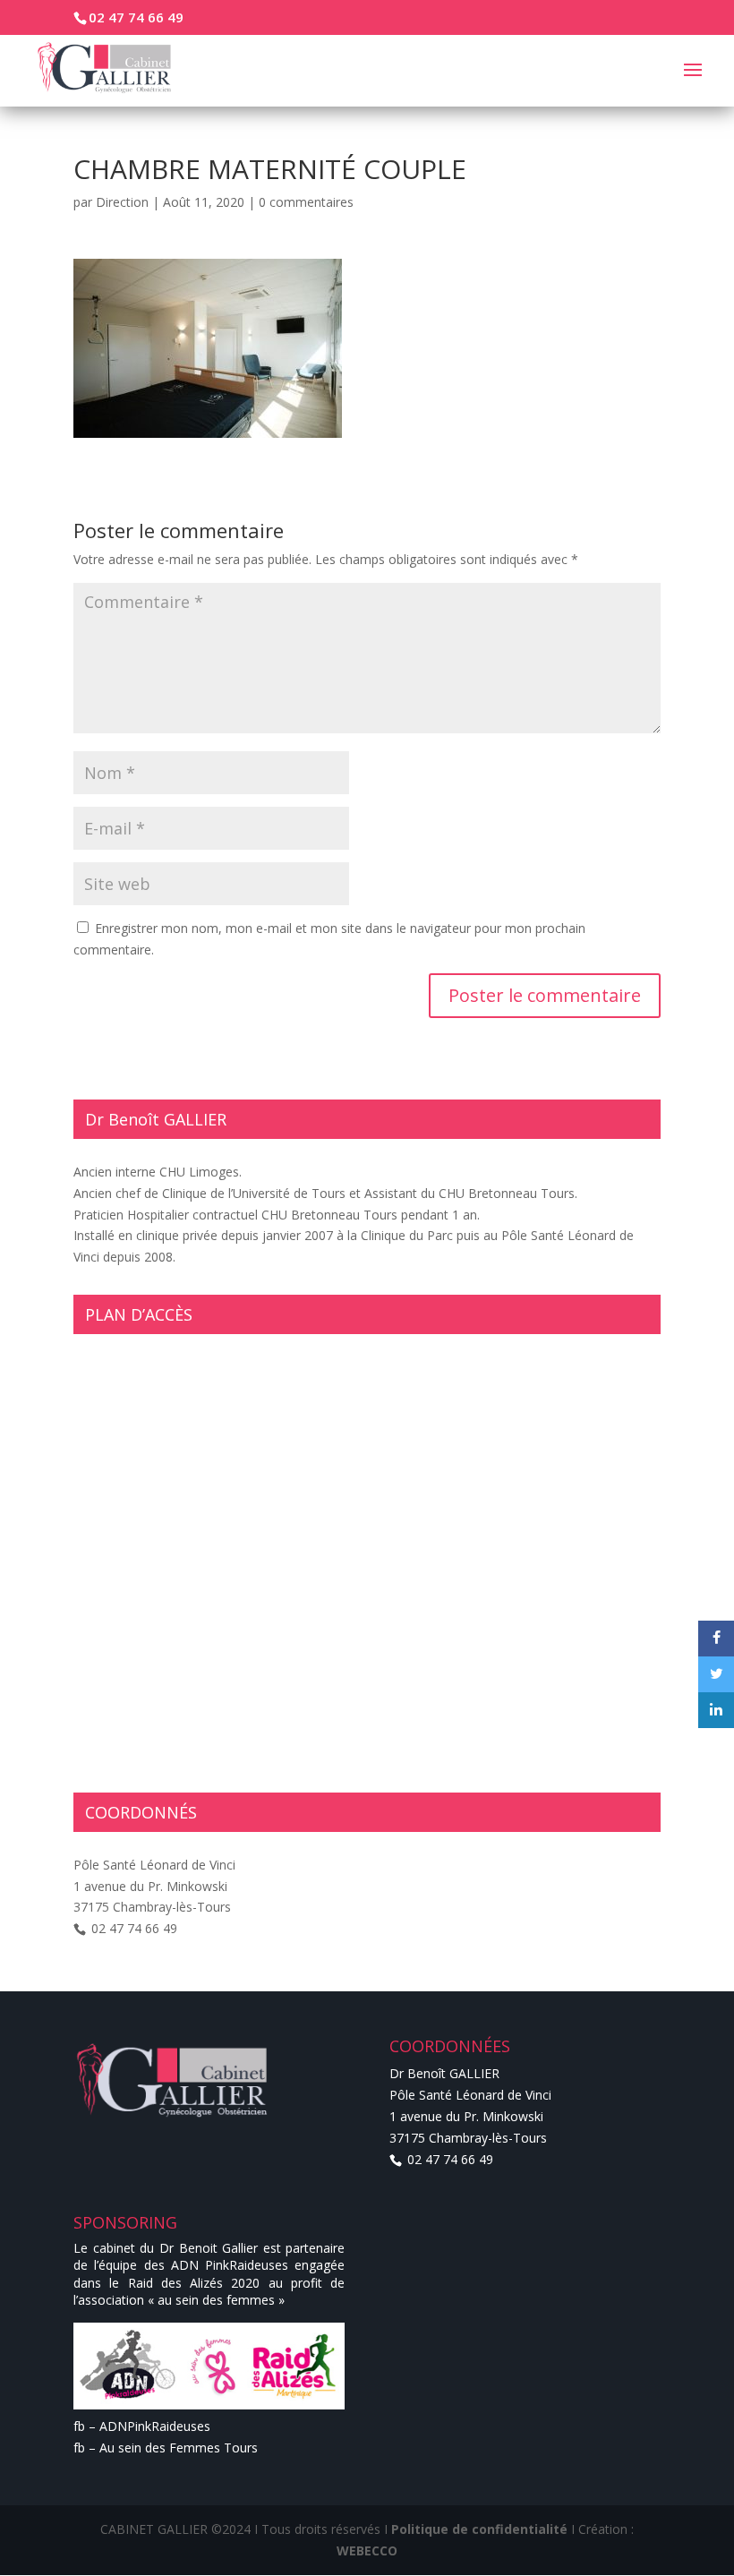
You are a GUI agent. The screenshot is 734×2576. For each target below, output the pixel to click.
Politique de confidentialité (479, 2529)
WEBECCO (367, 2550)
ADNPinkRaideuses (155, 2426)
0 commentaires (306, 202)
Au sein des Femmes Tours (179, 2448)
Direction (122, 202)
